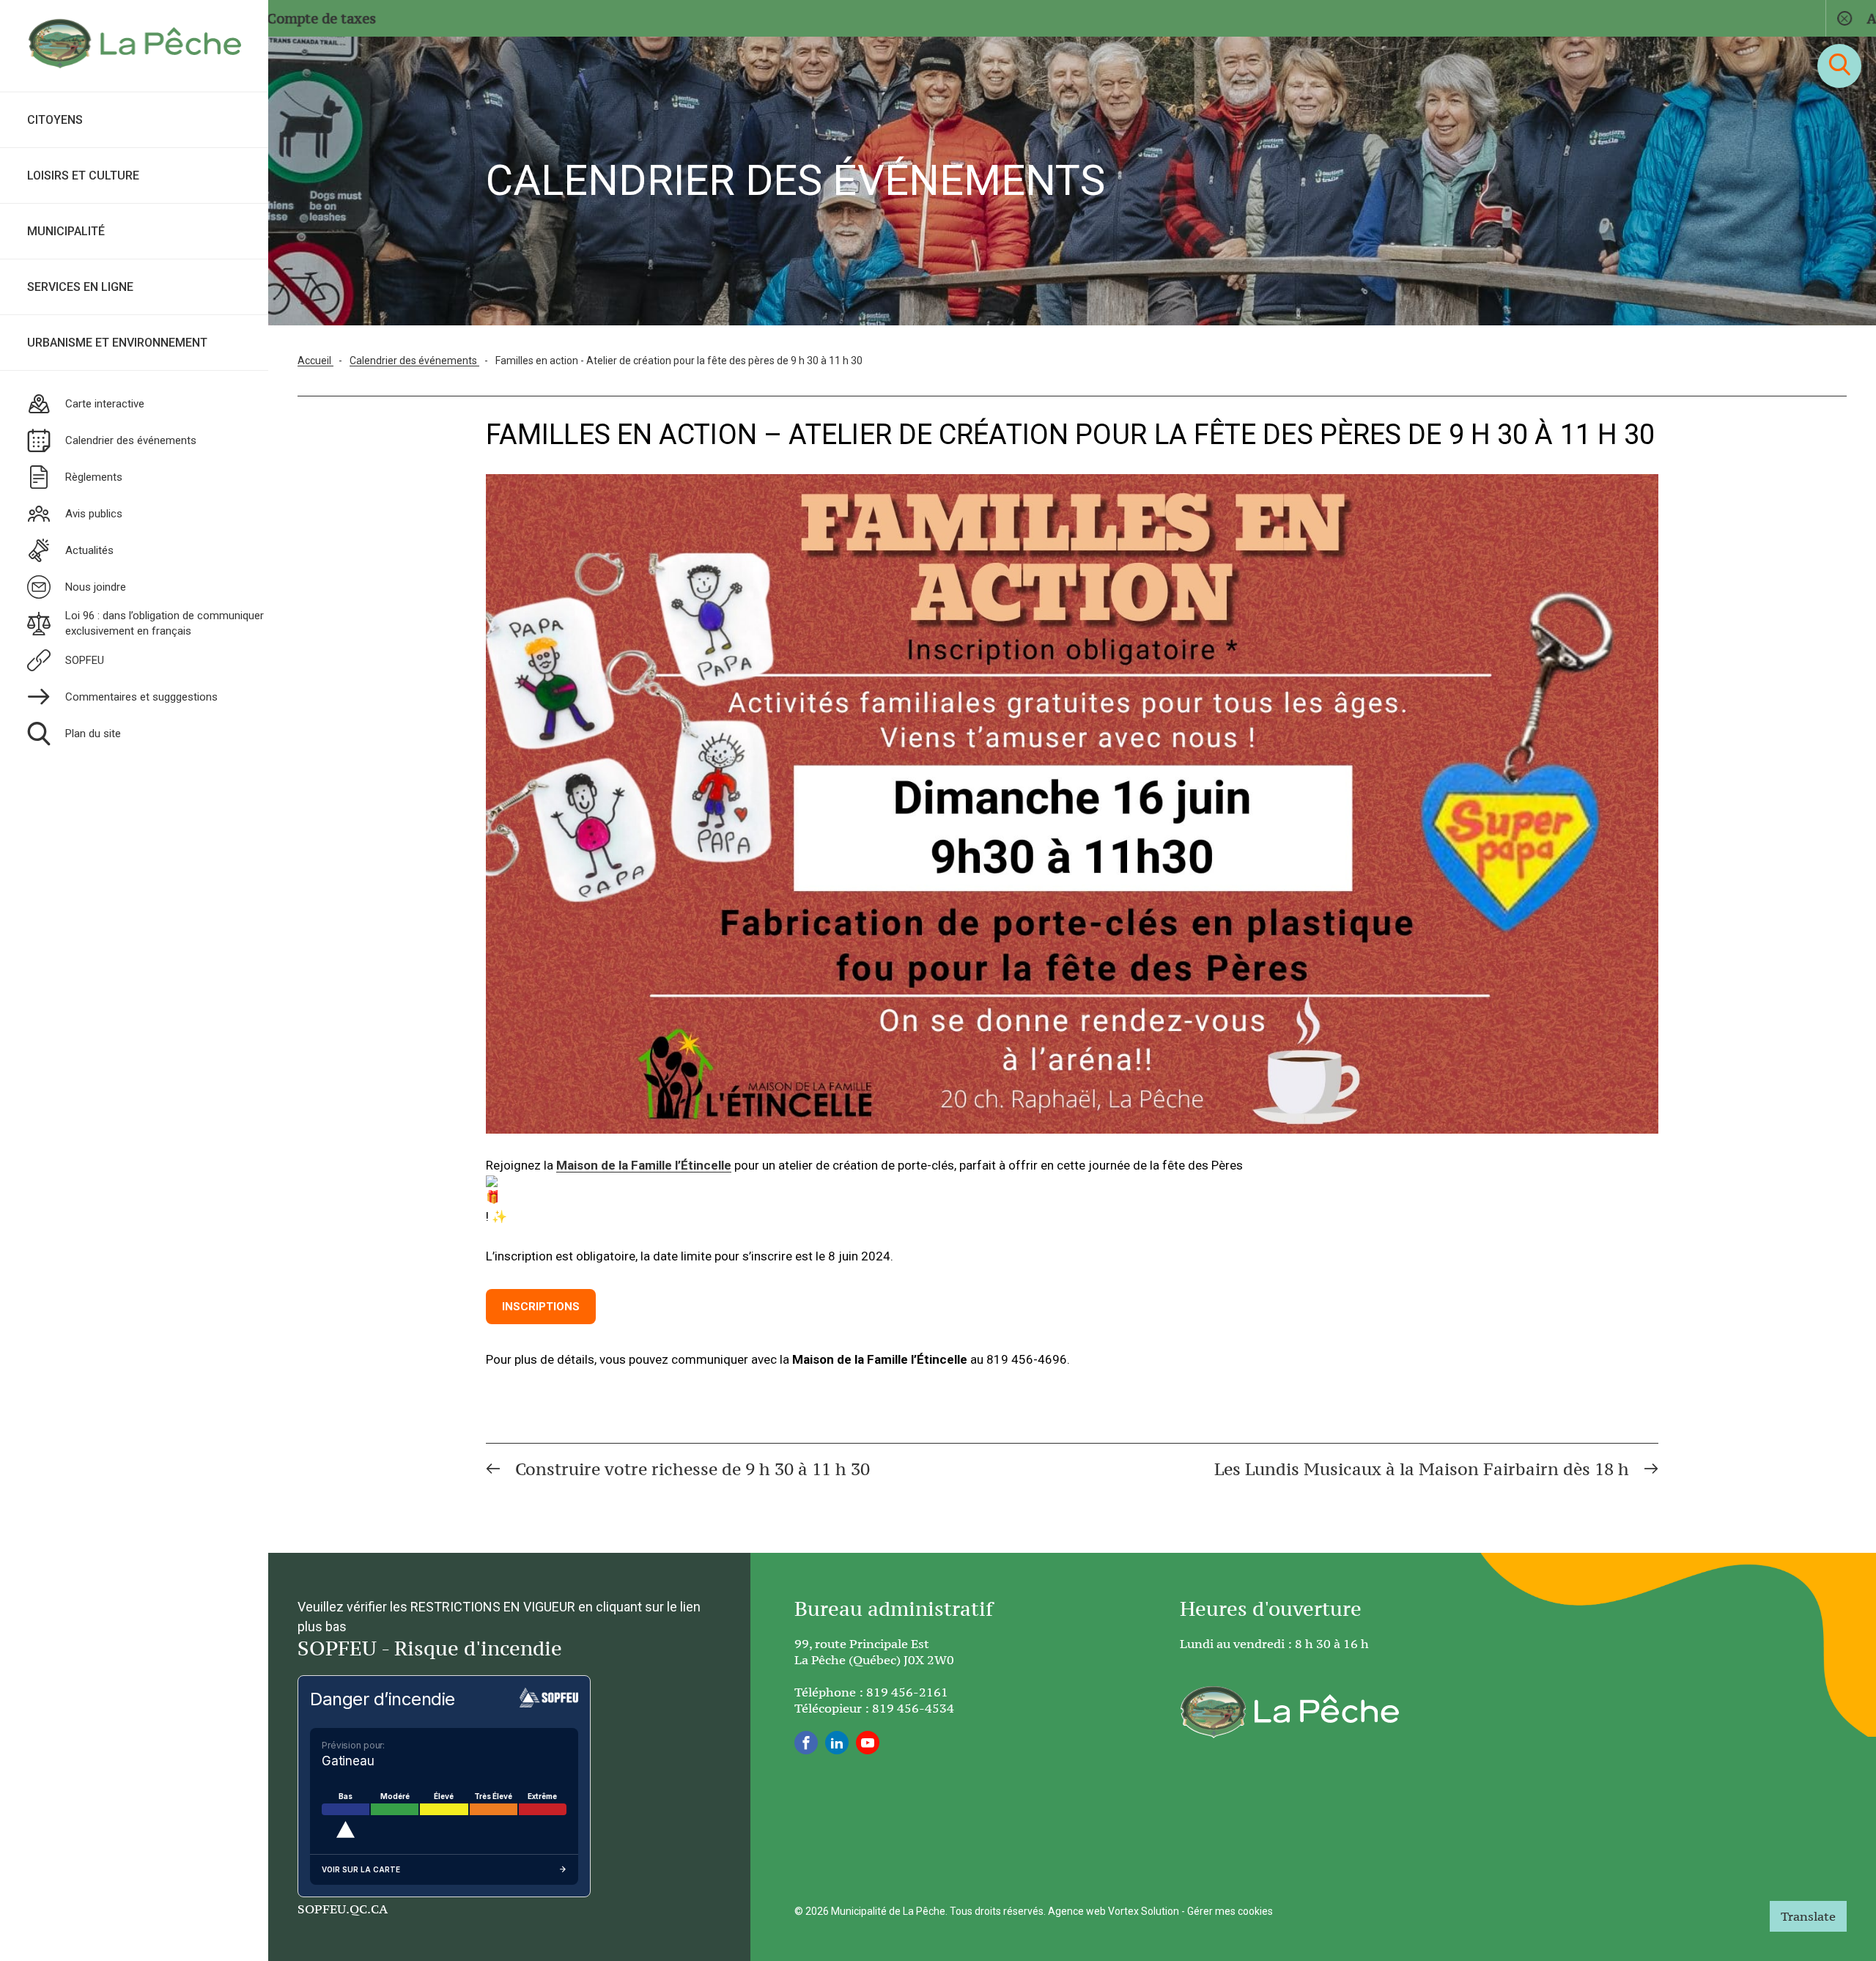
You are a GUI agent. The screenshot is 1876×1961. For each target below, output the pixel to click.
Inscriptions (541, 1307)
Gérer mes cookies (1230, 1911)
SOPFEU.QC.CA (343, 1909)
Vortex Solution (1144, 1911)
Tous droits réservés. (998, 1911)
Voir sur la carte (361, 1869)
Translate (1808, 1916)
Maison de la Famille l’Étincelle (644, 1165)
